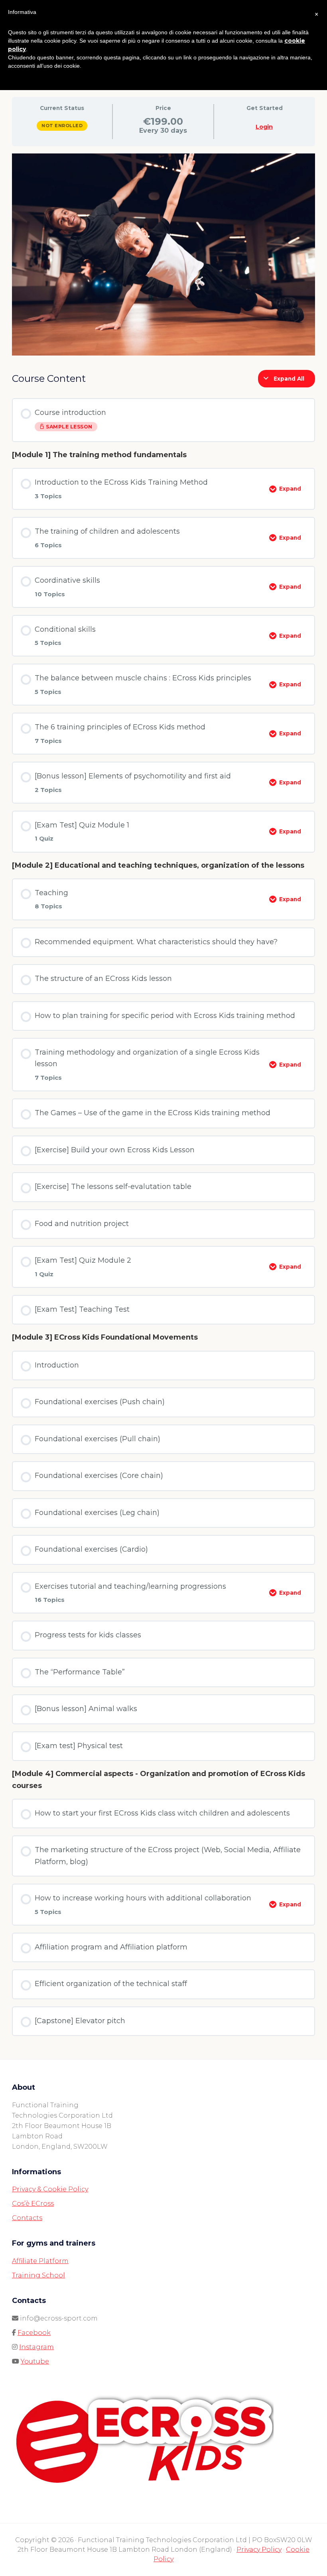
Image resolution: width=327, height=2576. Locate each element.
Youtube (35, 2361)
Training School (38, 2275)
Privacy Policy (259, 2549)
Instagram (36, 2347)
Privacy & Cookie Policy (50, 2189)
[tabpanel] (163, 254)
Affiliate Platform (40, 2261)
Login (264, 127)
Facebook (34, 2333)
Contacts (27, 2218)
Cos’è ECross (33, 2204)
